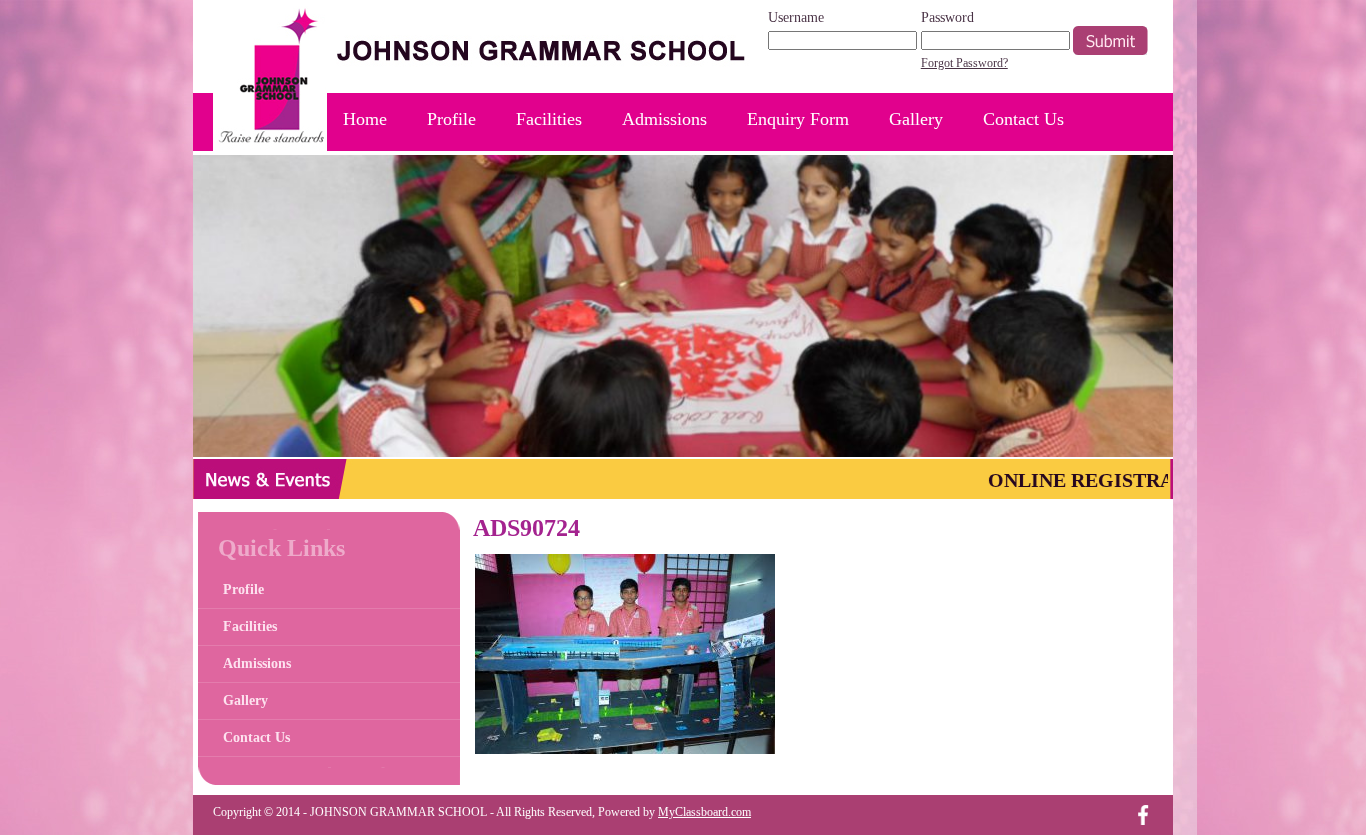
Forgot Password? (964, 63)
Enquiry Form (798, 119)
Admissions (664, 119)
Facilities (549, 119)
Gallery (916, 119)
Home (365, 119)
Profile (451, 119)
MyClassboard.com (704, 812)
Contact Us (1023, 119)
